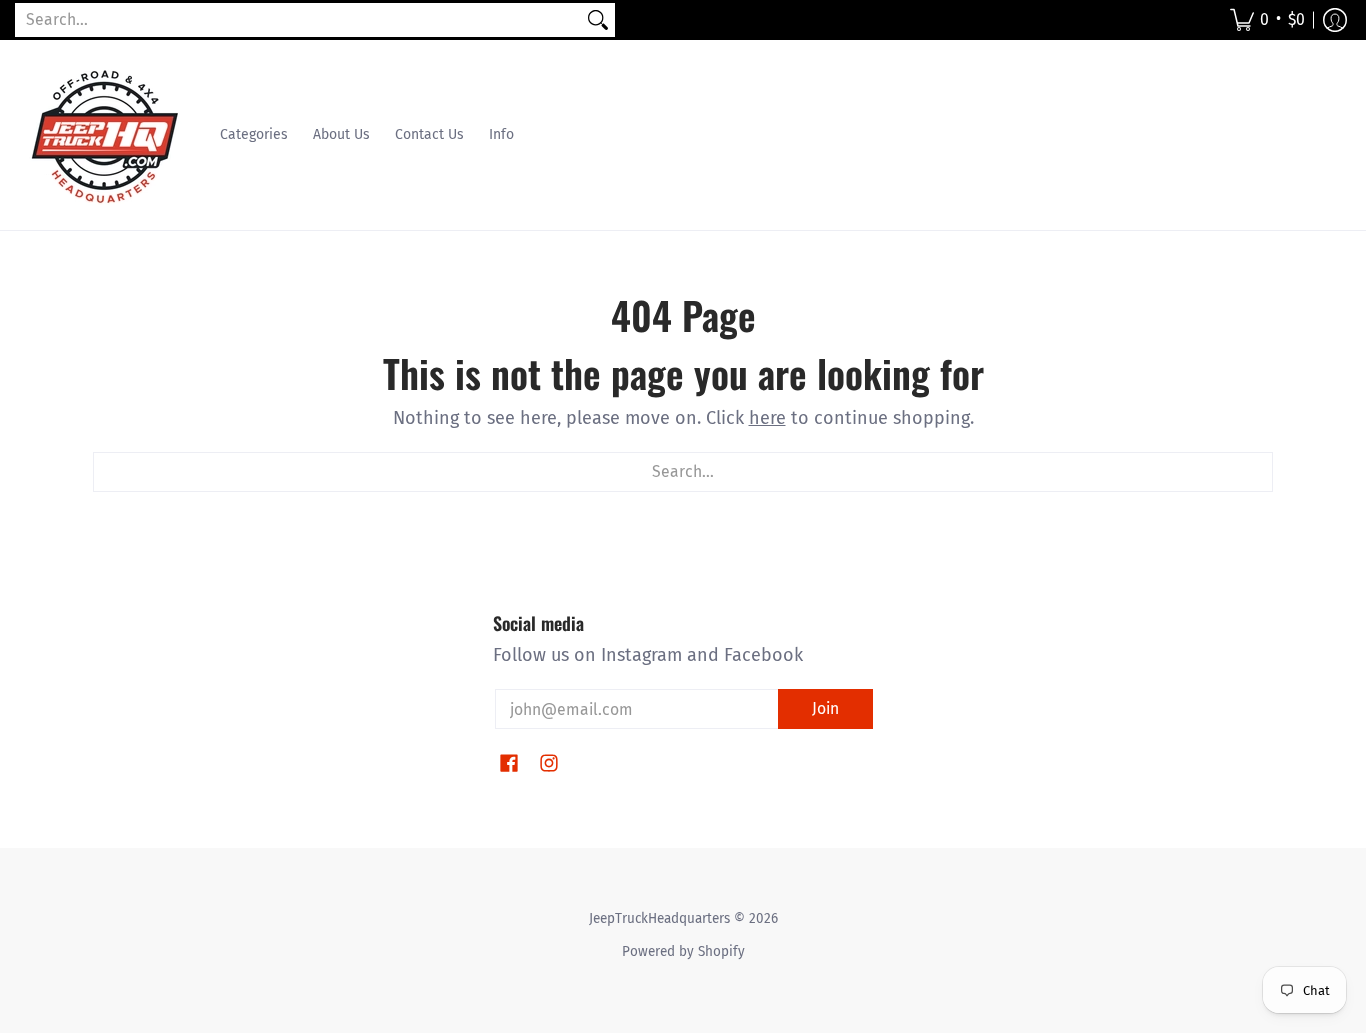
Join (825, 708)
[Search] (598, 20)
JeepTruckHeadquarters (659, 918)
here (767, 418)
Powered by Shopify (683, 951)
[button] (1267, 20)
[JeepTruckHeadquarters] (105, 135)
